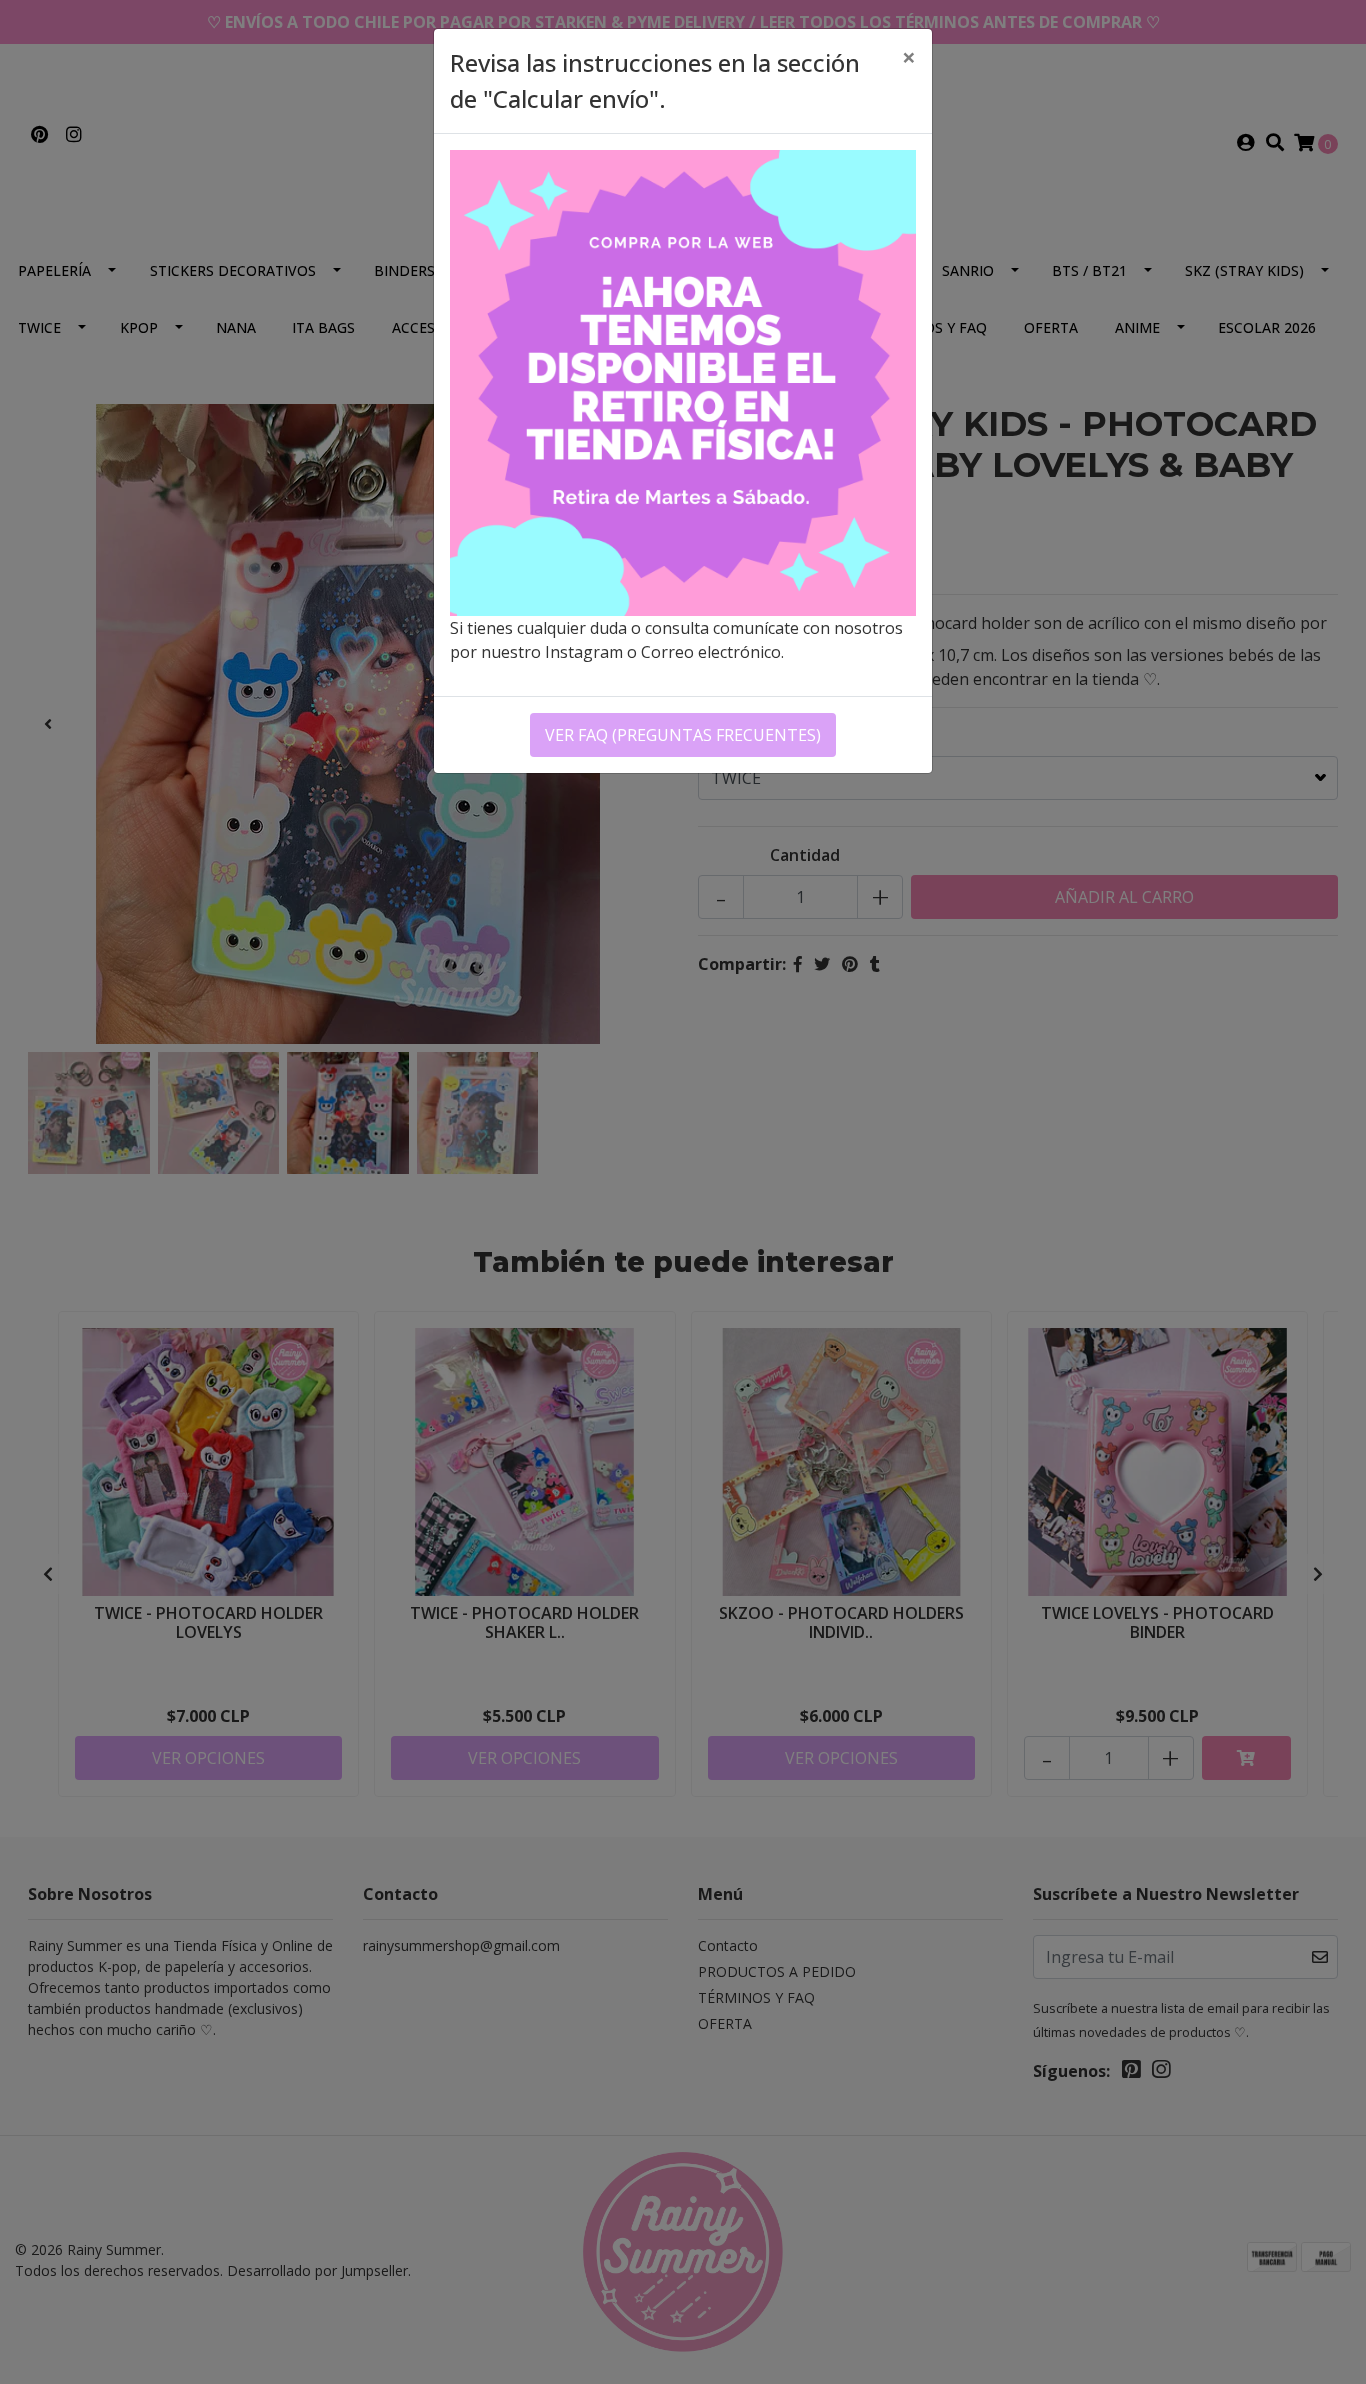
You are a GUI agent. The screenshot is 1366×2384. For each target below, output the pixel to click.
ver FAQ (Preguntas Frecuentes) (683, 735)
